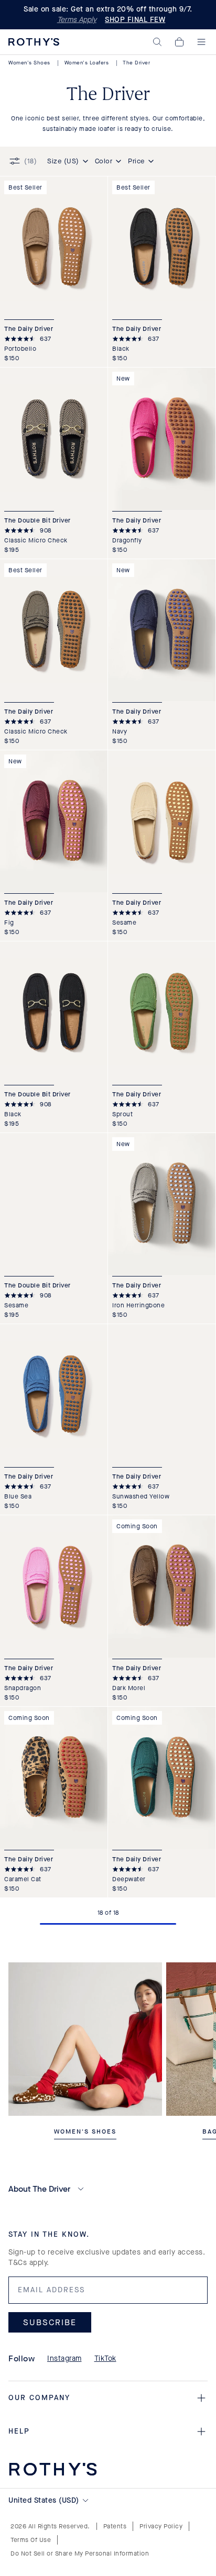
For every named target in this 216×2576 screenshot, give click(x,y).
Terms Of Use (31, 2540)
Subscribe (50, 2322)
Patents (115, 2526)
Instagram (64, 2358)
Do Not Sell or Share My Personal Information (80, 2553)
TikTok (105, 2358)
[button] (157, 42)
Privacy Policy (161, 2526)
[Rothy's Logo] (34, 42)
